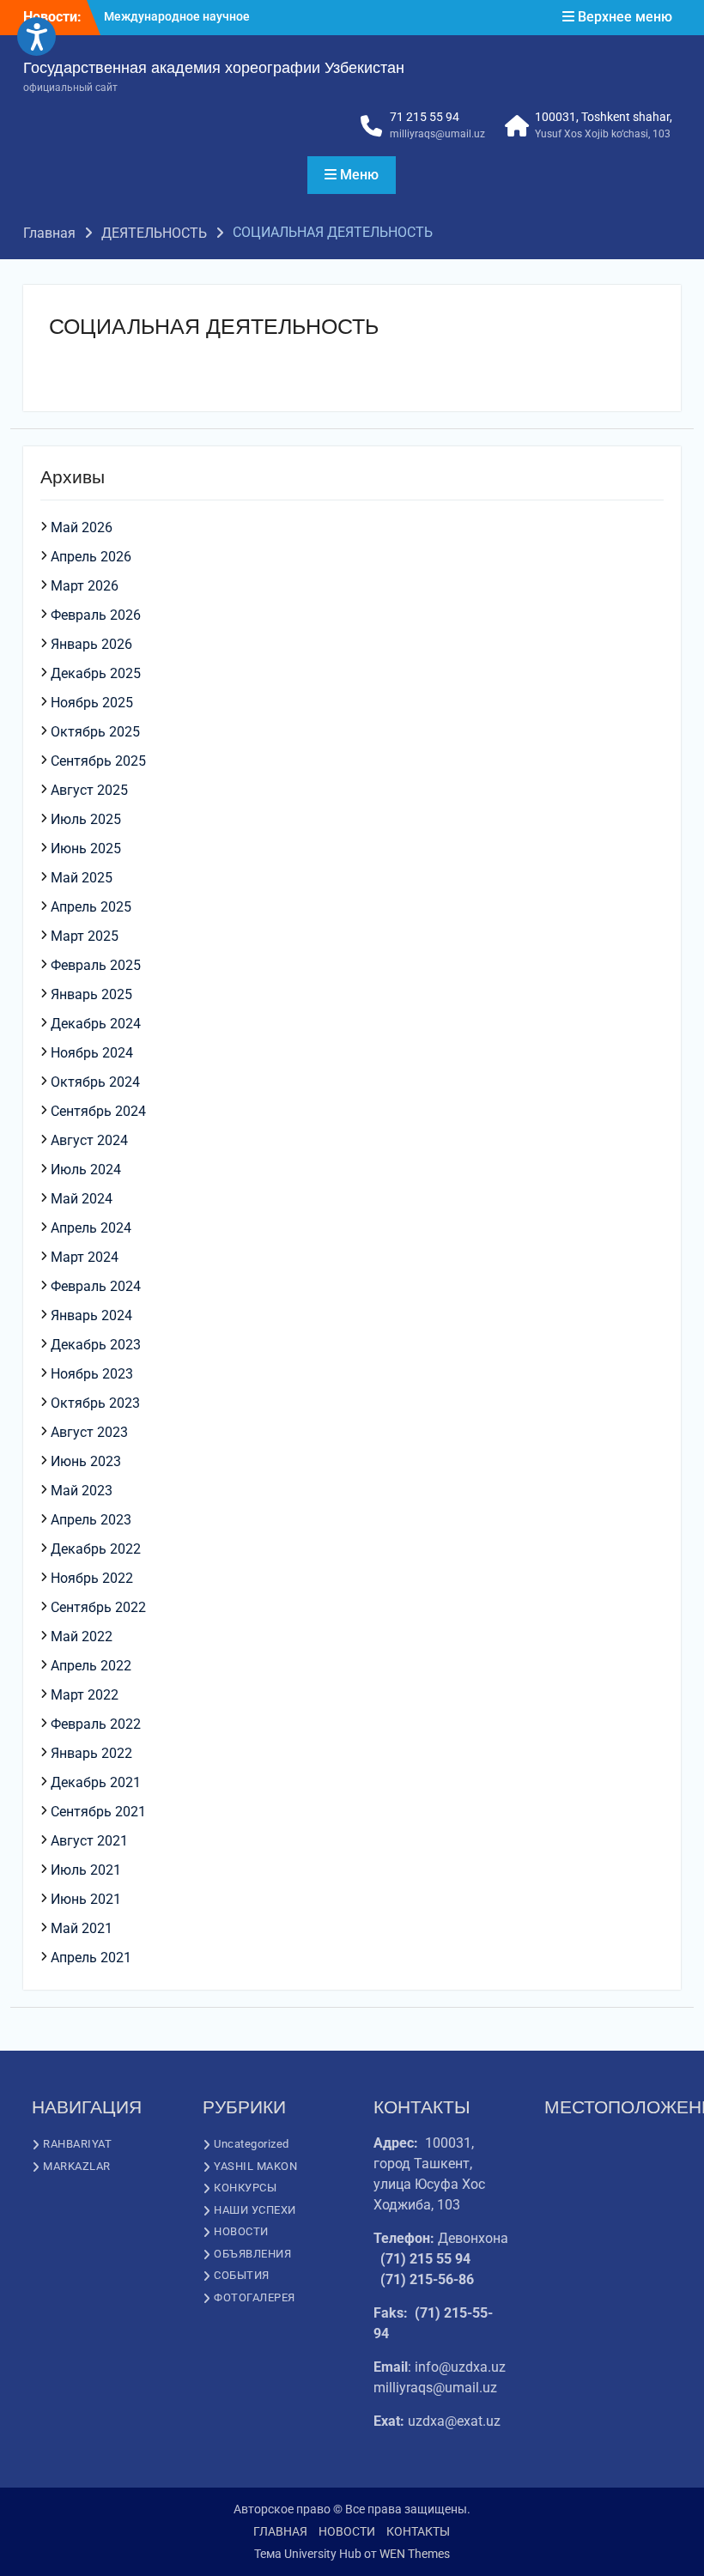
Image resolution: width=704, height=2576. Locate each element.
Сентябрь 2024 (98, 1111)
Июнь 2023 (86, 1461)
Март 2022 (85, 1695)
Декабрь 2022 (96, 1549)
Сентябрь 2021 (98, 1812)
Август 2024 (89, 1140)
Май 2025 (82, 878)
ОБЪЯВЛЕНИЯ (252, 2254)
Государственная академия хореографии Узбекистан (214, 68)
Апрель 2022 (91, 1666)
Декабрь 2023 (96, 1345)
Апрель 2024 (91, 1228)
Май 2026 (82, 527)
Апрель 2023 (91, 1520)
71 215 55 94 (425, 117)
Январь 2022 (91, 1753)
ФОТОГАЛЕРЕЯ (255, 2297)
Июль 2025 (86, 819)
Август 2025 (89, 790)
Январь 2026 (91, 644)
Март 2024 (85, 1257)
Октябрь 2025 (95, 732)
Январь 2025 (91, 994)
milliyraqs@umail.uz (437, 134)
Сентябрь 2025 (98, 761)
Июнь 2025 (86, 849)
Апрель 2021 (91, 1958)
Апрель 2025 (91, 907)
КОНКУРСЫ (245, 2188)
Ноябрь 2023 (92, 1374)
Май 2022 (82, 1637)
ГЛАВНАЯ (280, 2531)
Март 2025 (85, 936)
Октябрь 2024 (95, 1082)
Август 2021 (89, 1841)
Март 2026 (85, 586)
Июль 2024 (86, 1170)
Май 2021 (82, 1928)
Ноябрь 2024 (92, 1053)
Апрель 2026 (91, 557)
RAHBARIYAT (77, 2144)
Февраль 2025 (96, 965)
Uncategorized (252, 2144)
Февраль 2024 (96, 1286)
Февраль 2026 (96, 615)
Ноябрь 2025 (92, 703)
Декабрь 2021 (96, 1782)
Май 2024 (82, 1199)
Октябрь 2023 (95, 1403)
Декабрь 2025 (96, 673)
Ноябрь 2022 (92, 1578)
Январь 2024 (91, 1315)
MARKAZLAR (77, 2166)
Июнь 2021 (86, 1899)
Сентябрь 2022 (98, 1607)
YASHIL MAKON (255, 2166)
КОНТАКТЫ (418, 2531)
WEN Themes (415, 2554)
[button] (36, 36)
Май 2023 (82, 1491)
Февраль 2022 (96, 1724)
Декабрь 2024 (96, 1024)
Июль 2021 (86, 1870)
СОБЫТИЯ (242, 2275)
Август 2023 (89, 1432)
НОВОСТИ (241, 2231)
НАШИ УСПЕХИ (255, 2210)
